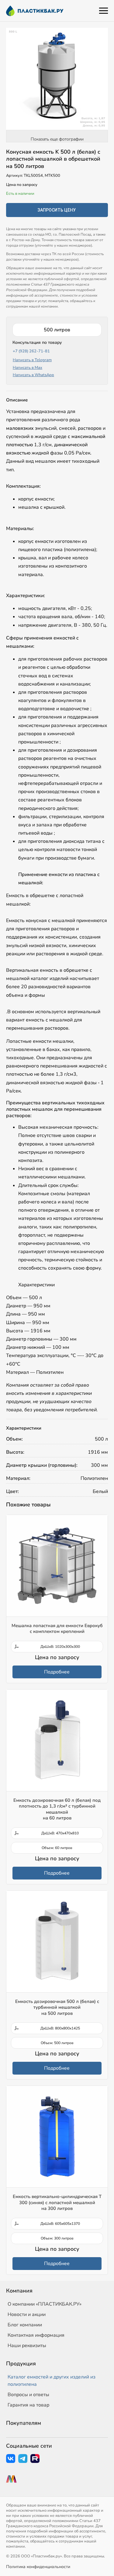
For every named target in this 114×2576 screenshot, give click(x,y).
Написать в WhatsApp (33, 375)
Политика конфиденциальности (38, 2567)
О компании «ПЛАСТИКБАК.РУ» (45, 2304)
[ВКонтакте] (11, 2459)
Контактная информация (36, 2335)
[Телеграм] (23, 2459)
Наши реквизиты (27, 2346)
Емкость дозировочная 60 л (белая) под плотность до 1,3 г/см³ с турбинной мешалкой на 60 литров (57, 1809)
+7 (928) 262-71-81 (31, 351)
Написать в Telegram (32, 360)
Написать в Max (28, 368)
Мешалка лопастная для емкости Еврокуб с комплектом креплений (57, 1629)
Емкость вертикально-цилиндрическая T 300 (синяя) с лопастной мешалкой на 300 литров (57, 2202)
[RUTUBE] (35, 2459)
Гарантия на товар (28, 2405)
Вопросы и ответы (28, 2395)
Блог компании (25, 2325)
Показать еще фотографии (57, 139)
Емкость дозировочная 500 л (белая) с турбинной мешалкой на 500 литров (57, 2007)
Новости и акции (27, 2314)
